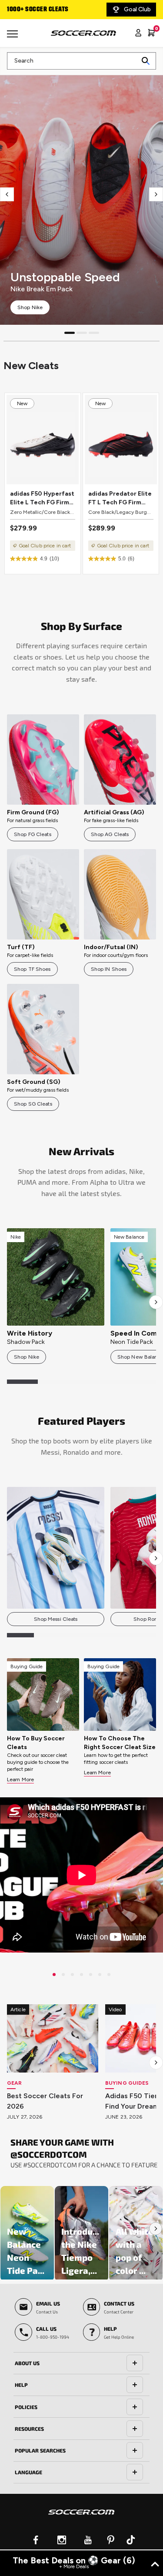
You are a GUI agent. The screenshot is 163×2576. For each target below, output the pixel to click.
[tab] (81, 2363)
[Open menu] (13, 37)
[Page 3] (94, 333)
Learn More (20, 1780)
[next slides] (156, 194)
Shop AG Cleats (110, 834)
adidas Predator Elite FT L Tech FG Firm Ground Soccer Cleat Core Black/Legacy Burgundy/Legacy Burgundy (120, 498)
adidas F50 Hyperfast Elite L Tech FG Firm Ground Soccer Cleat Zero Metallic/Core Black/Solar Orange (42, 498)
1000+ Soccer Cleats (38, 10)
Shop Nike (30, 307)
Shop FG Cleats (33, 834)
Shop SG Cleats (33, 1104)
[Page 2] (82, 333)
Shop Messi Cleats (56, 1619)
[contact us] (81, 2518)
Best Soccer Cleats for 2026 (45, 2101)
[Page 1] (70, 333)
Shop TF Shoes (32, 969)
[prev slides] (7, 194)
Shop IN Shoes (109, 969)
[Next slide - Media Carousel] (156, 2229)
